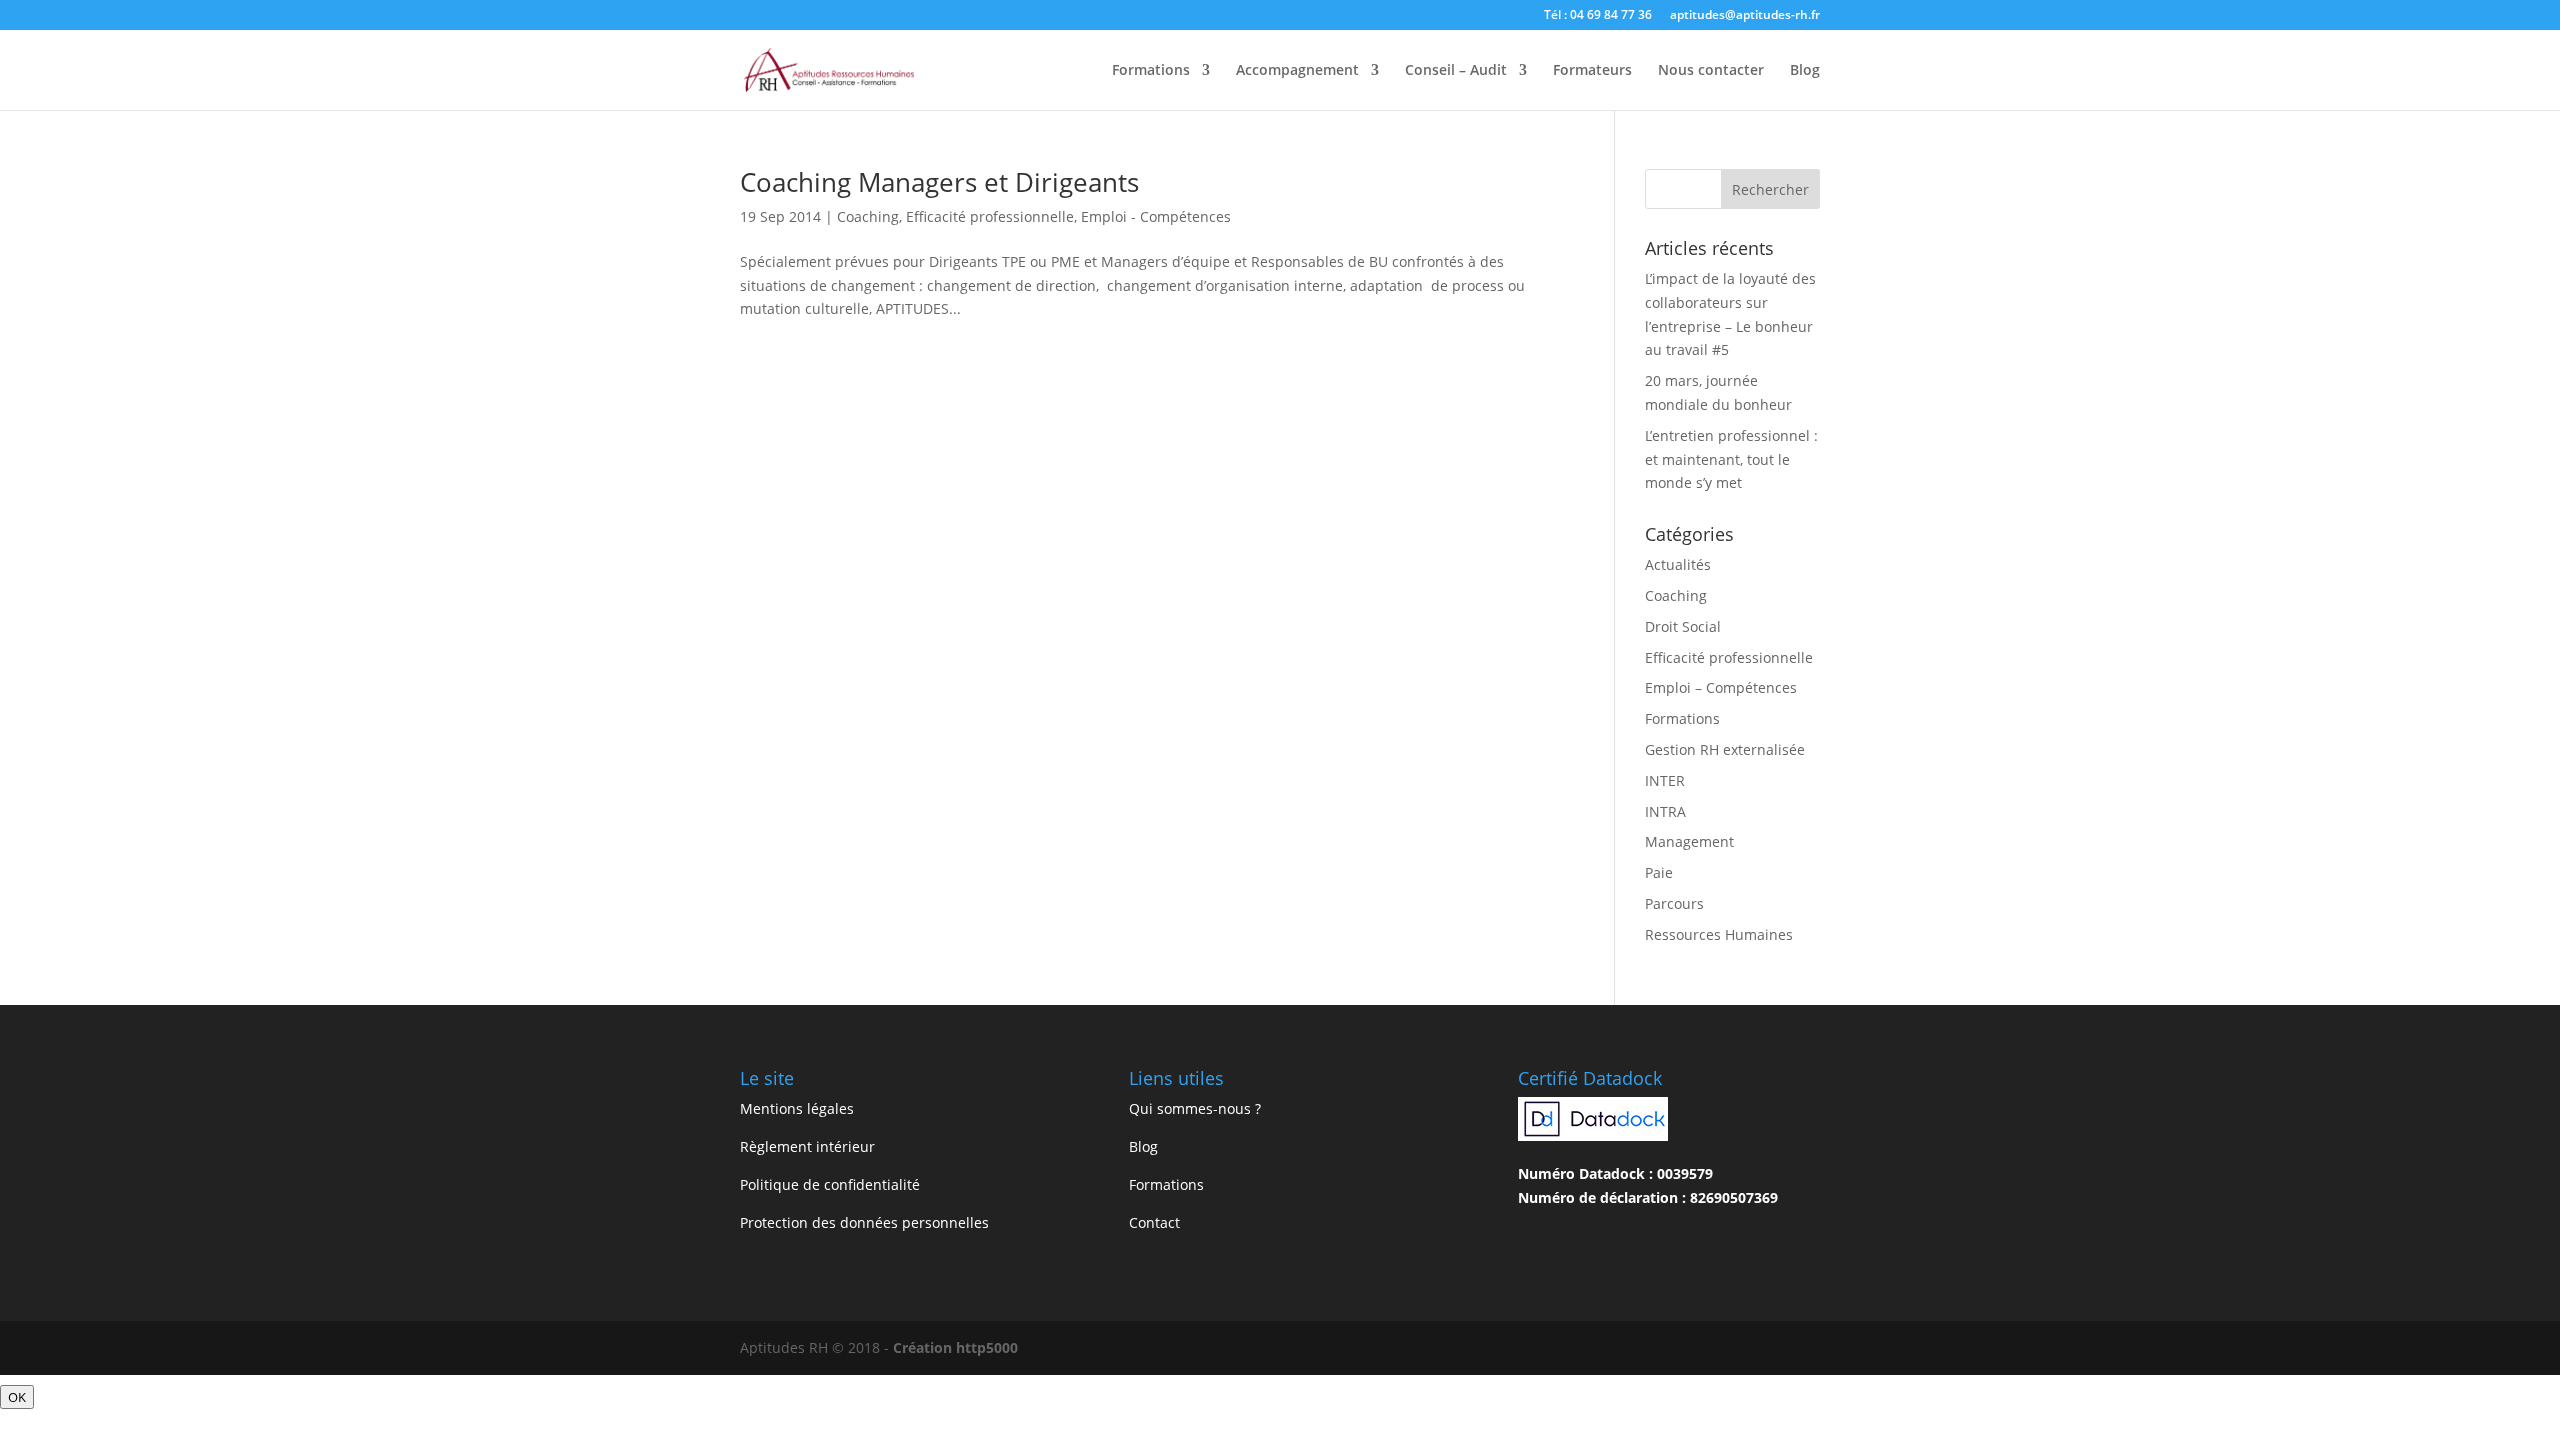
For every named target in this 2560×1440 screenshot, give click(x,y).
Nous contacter (1711, 71)
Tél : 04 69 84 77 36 (1598, 16)
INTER (1665, 780)
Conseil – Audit (1456, 71)
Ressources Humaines (1719, 934)
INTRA (1665, 811)
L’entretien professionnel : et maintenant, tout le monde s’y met (1731, 459)
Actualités (1678, 564)
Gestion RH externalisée (1725, 749)
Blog (1805, 71)
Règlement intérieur (807, 1146)
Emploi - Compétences (1156, 216)
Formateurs (1592, 71)
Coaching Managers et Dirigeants (939, 182)
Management (1689, 841)
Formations (1151, 71)
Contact (1154, 1222)
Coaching (868, 216)
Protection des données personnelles (864, 1222)
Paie (1659, 872)
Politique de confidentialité (830, 1184)
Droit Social (1683, 626)
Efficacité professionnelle (990, 216)
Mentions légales (797, 1108)
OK (17, 1397)
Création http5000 (955, 1347)
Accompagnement (1297, 71)
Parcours (1674, 903)
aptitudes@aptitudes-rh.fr (1745, 16)
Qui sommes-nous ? (1195, 1108)
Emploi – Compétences (1721, 687)
